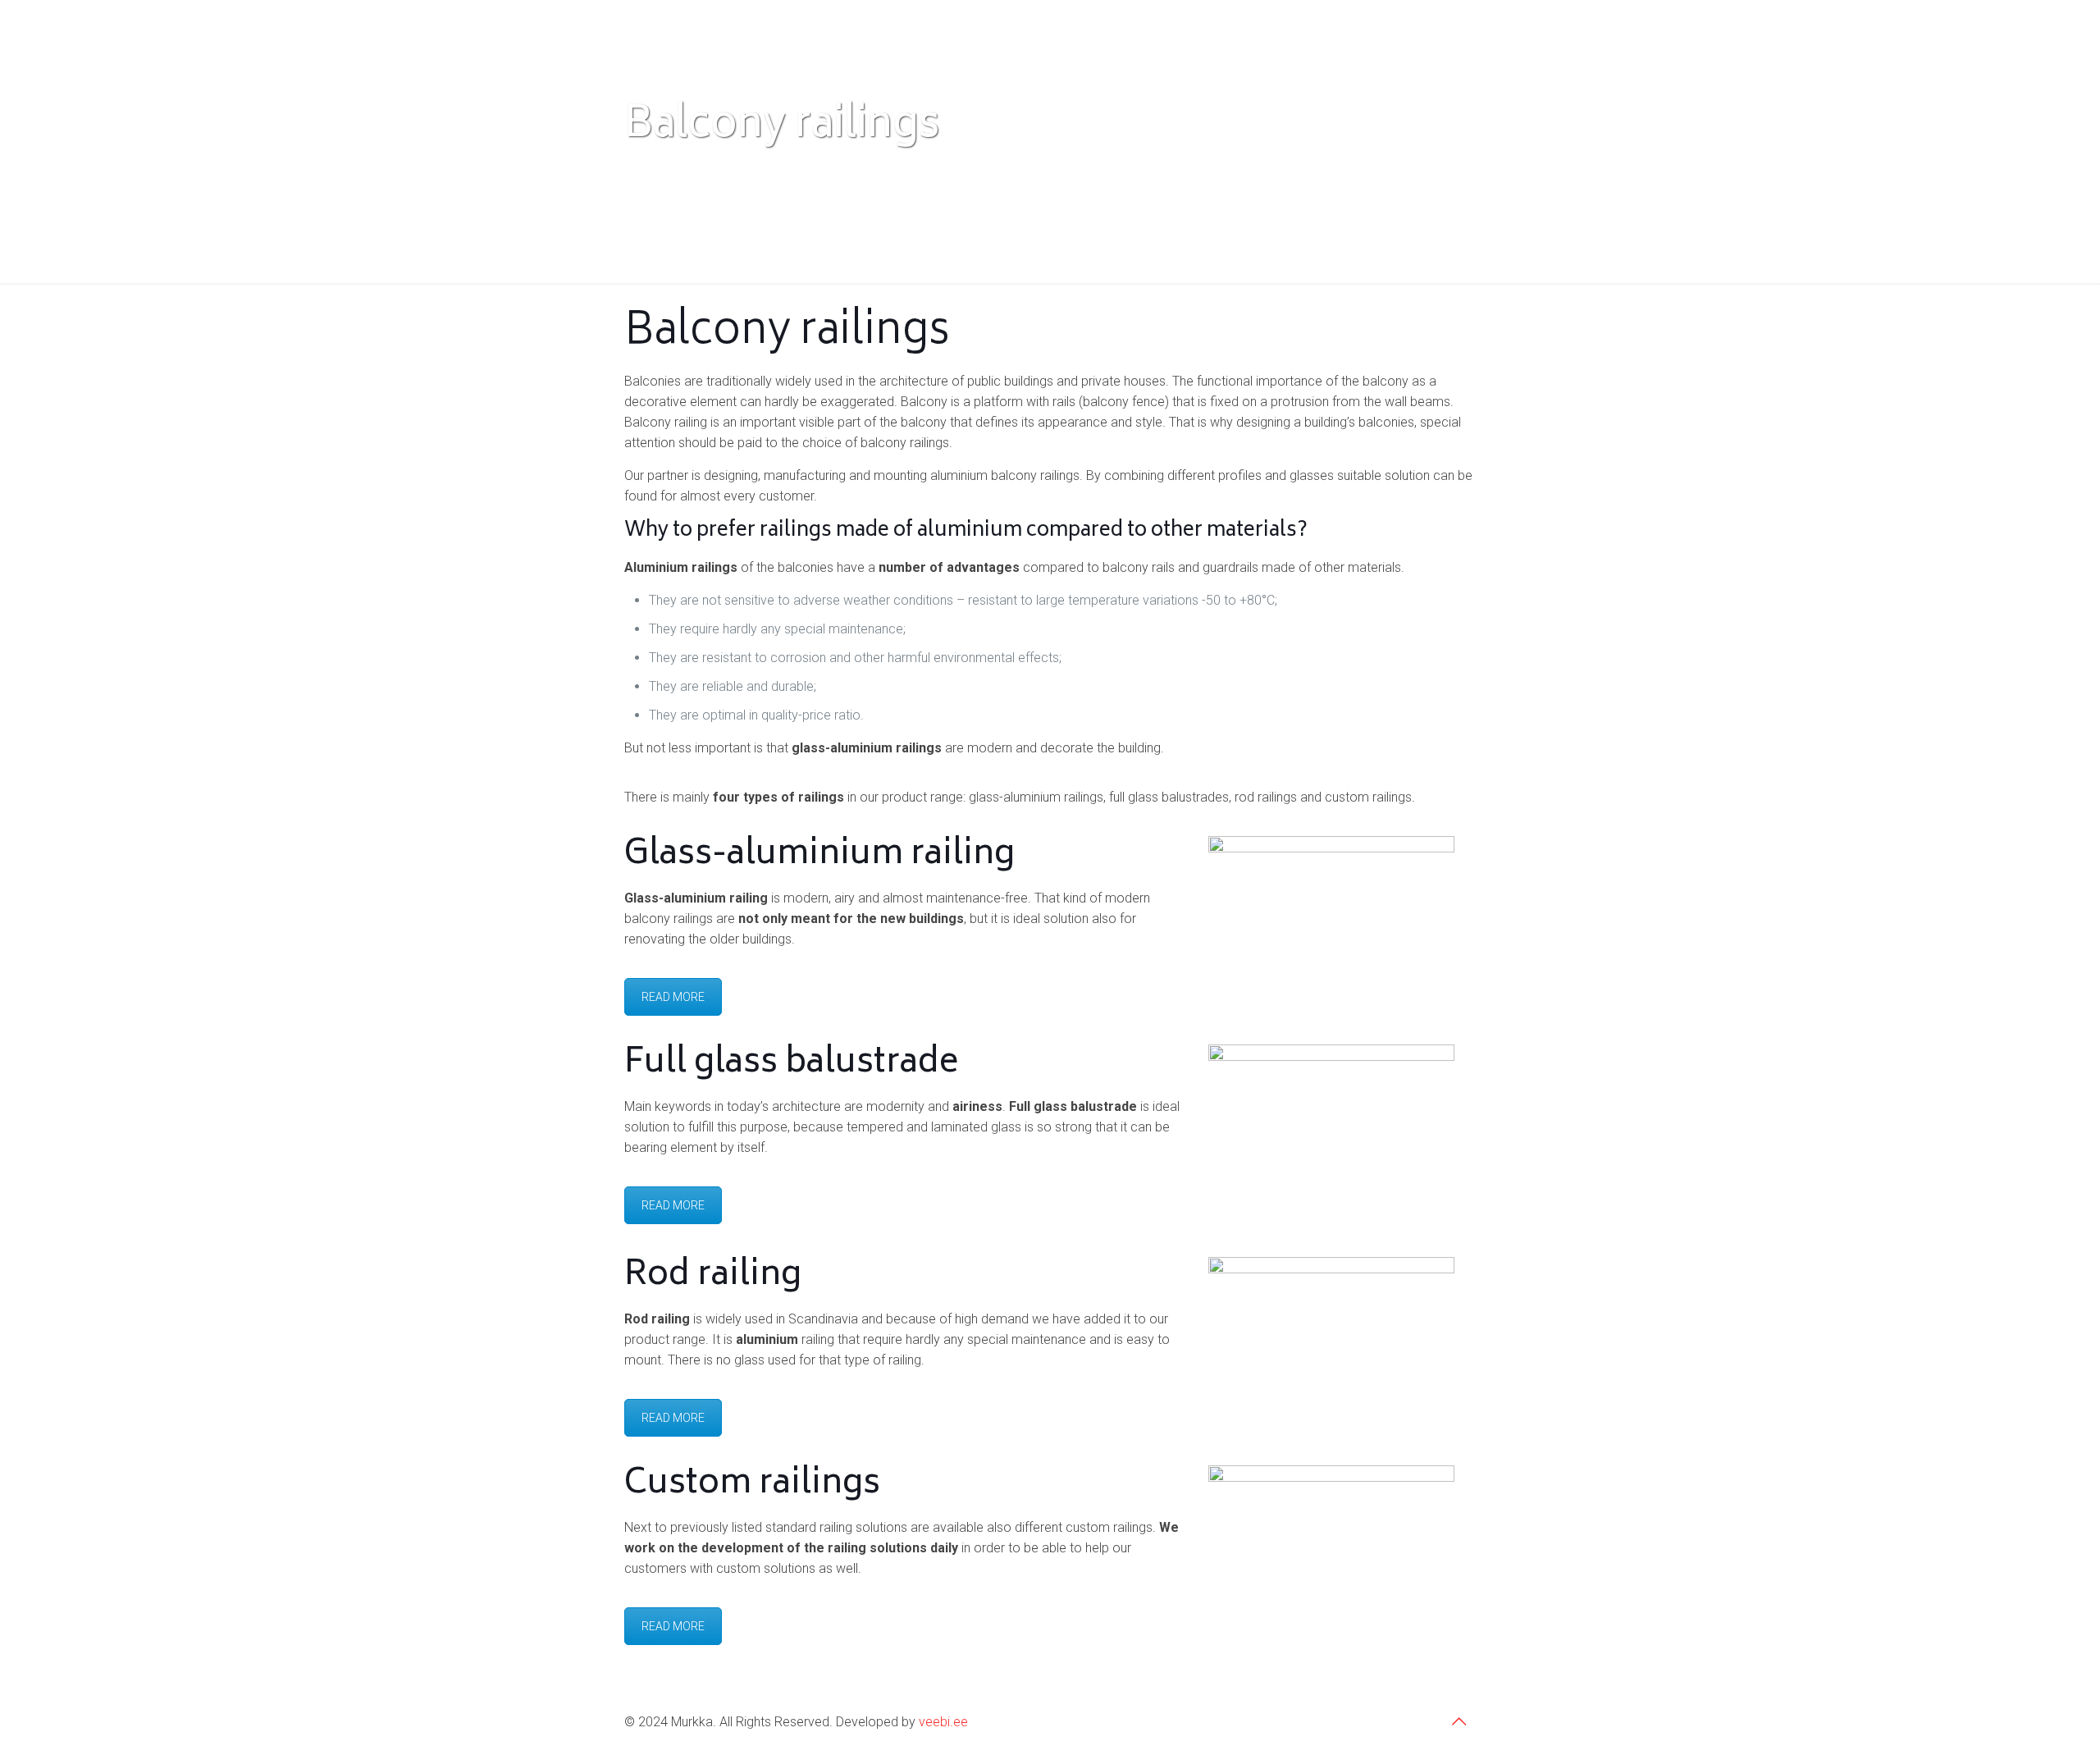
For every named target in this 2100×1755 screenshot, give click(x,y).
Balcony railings (826, 170)
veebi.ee (943, 1722)
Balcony (721, 170)
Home (642, 170)
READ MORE (673, 997)
